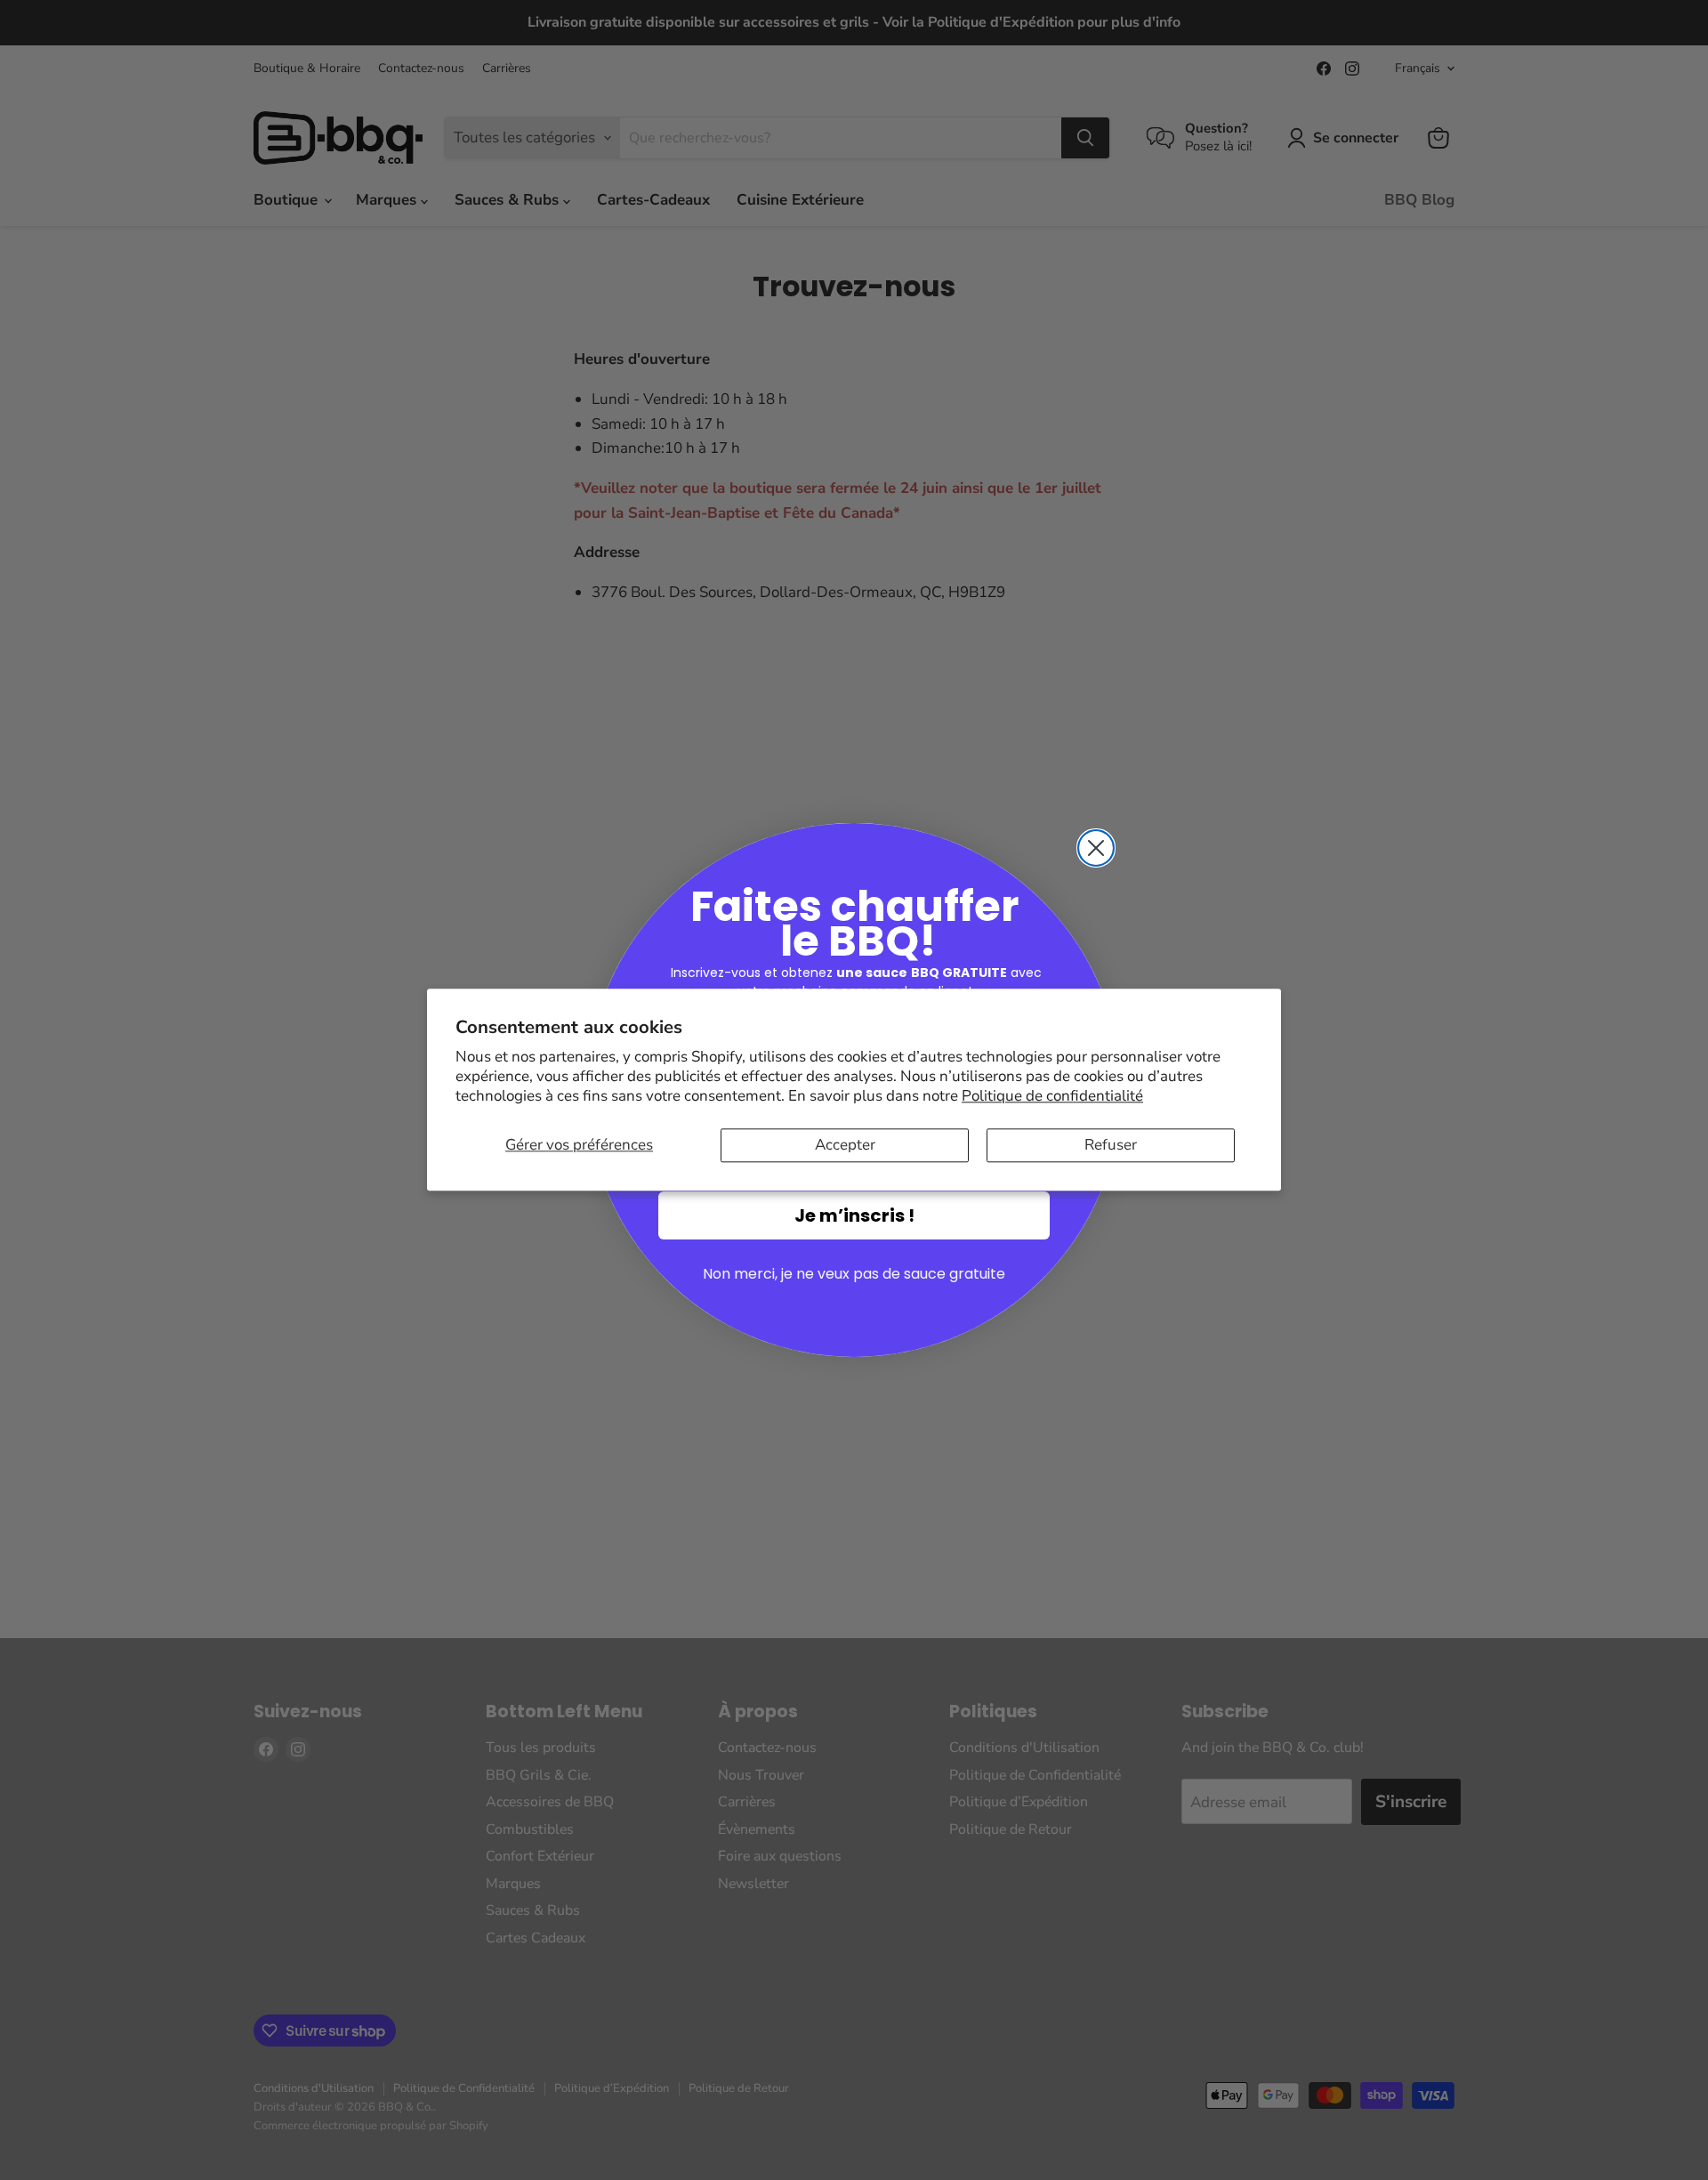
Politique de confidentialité (1052, 1096)
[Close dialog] (1096, 848)
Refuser (1111, 1145)
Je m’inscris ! (854, 1215)
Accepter (845, 1145)
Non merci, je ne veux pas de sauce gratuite (854, 1274)
